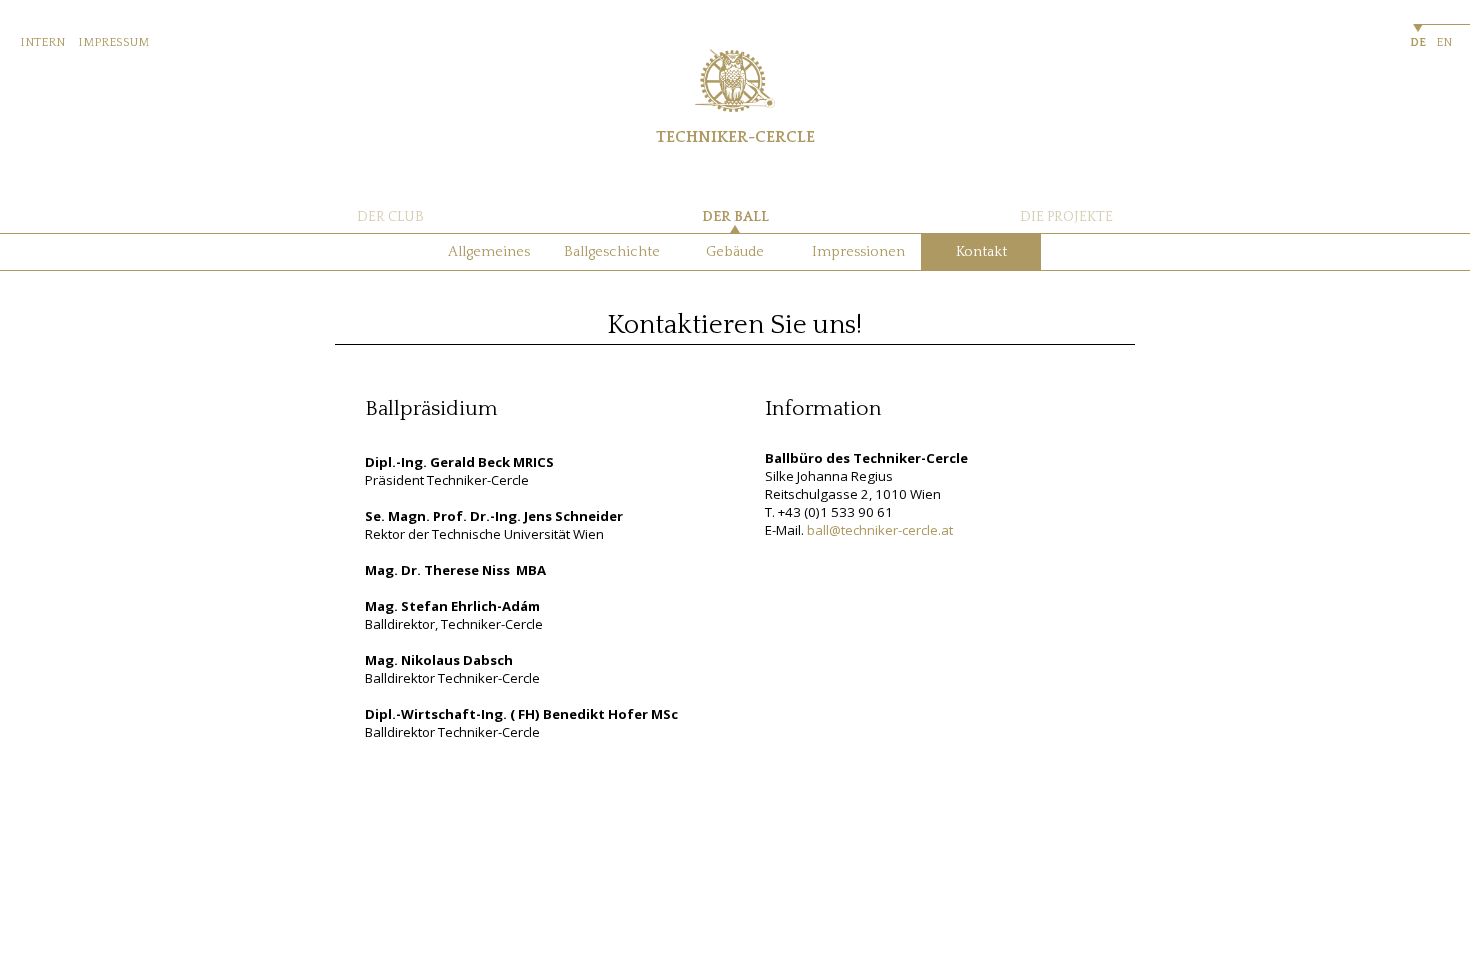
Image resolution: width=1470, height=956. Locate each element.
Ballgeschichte (612, 252)
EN (1444, 42)
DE (1418, 42)
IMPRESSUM (113, 42)
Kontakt (981, 252)
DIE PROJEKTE (1066, 217)
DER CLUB (390, 217)
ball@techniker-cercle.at (880, 530)
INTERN (42, 42)
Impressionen (858, 252)
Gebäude (735, 252)
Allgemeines (489, 252)
